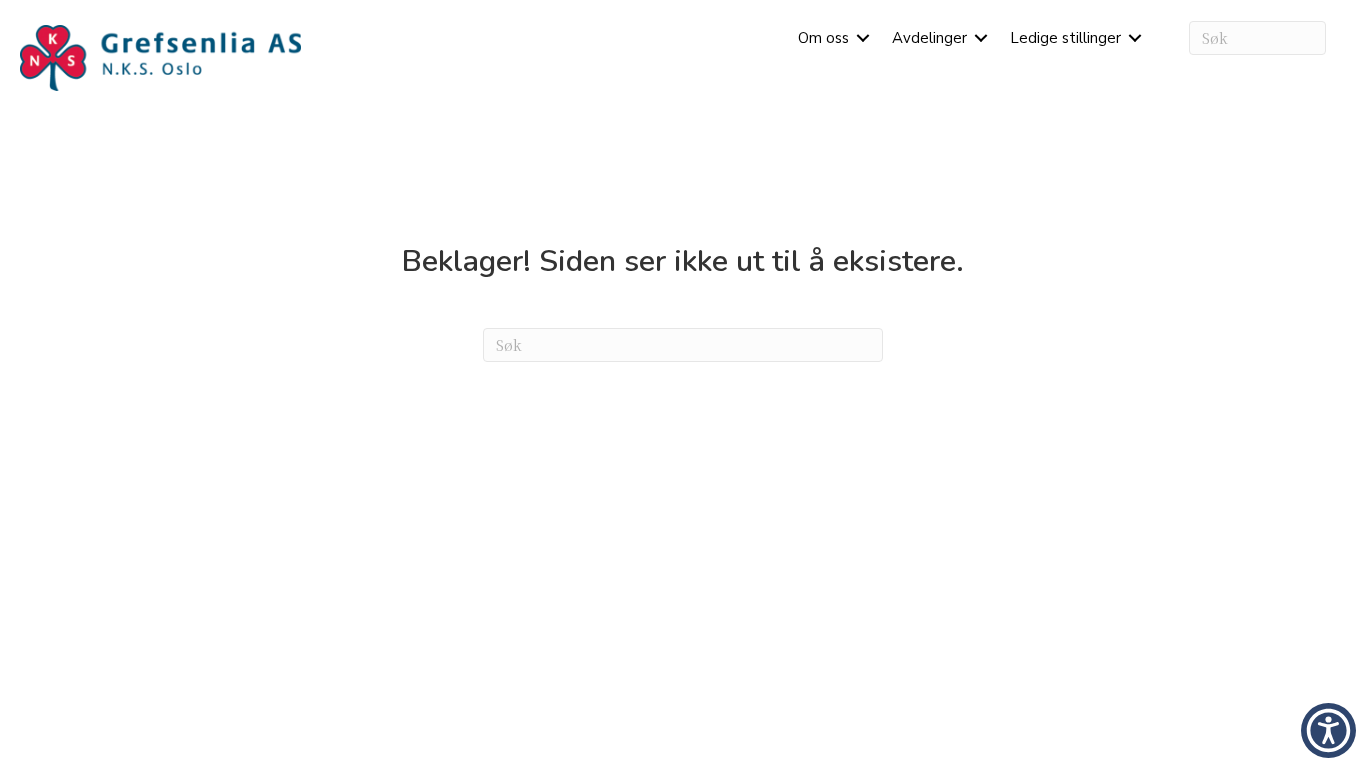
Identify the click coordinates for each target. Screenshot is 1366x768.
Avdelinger (929, 38)
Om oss (823, 38)
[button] (863, 38)
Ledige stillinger (1065, 38)
